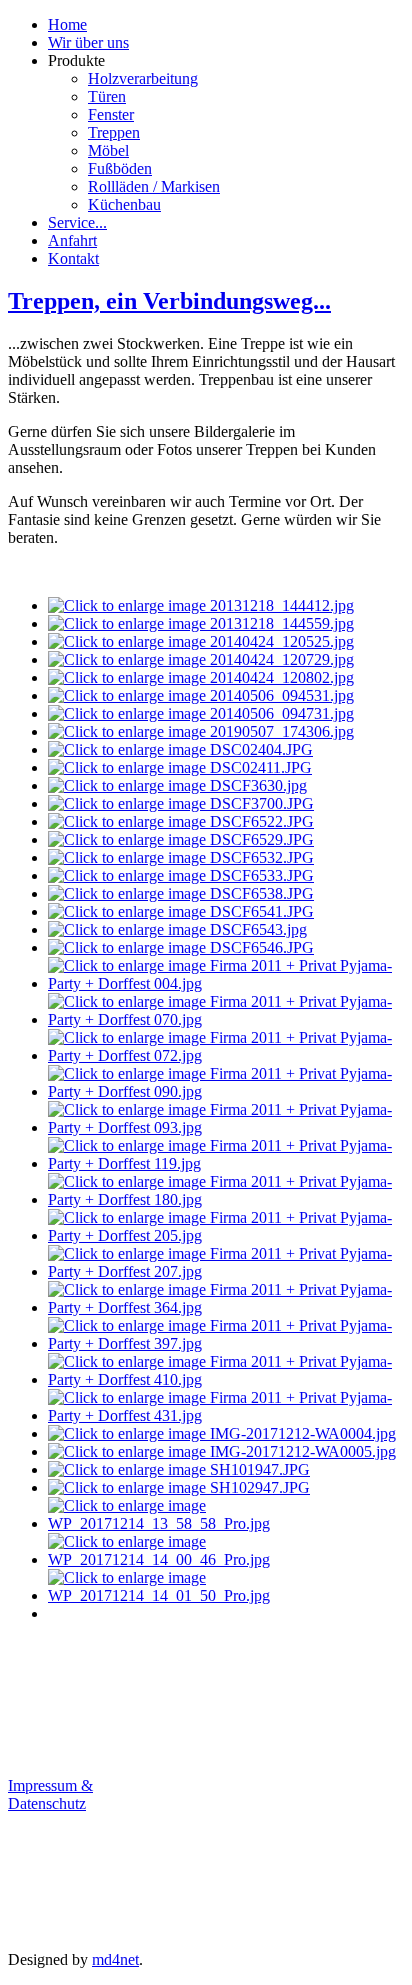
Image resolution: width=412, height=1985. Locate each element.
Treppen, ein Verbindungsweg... (169, 301)
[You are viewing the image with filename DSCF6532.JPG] (181, 857)
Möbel (108, 150)
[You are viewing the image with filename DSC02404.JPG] (180, 749)
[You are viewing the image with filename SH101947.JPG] (179, 1469)
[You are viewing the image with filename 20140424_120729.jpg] (201, 659)
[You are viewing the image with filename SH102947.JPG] (179, 1487)
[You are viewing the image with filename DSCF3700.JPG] (181, 803)
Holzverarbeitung (143, 78)
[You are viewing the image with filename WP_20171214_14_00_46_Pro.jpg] (226, 1559)
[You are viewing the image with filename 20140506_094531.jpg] (201, 695)
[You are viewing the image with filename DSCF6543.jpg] (177, 929)
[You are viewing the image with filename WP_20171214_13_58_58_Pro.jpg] (226, 1523)
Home (67, 24)
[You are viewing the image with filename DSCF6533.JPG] (181, 875)
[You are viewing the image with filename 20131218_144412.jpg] (201, 605)
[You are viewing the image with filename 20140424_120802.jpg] (201, 677)
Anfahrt (72, 240)
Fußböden (120, 168)
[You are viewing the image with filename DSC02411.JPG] (180, 767)
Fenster (111, 114)
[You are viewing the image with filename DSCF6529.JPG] (181, 839)
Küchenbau (124, 204)
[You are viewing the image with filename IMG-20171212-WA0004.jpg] (222, 1433)
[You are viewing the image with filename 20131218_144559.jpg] (201, 623)
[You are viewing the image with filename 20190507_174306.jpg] (201, 731)
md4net (115, 1959)
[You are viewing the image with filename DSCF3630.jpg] (177, 785)
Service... (77, 222)
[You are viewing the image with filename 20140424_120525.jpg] (201, 641)
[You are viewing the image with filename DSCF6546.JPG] (181, 947)
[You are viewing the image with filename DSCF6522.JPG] (181, 821)
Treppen (114, 132)
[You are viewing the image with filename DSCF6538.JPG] (181, 893)
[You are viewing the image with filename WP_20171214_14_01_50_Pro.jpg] (226, 1595)
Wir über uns (88, 42)
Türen (107, 96)
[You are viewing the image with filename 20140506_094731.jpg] (201, 713)
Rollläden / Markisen (154, 186)
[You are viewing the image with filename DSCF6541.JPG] (181, 911)
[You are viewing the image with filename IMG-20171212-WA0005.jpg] (222, 1451)
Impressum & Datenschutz (50, 1794)
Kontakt (73, 258)
